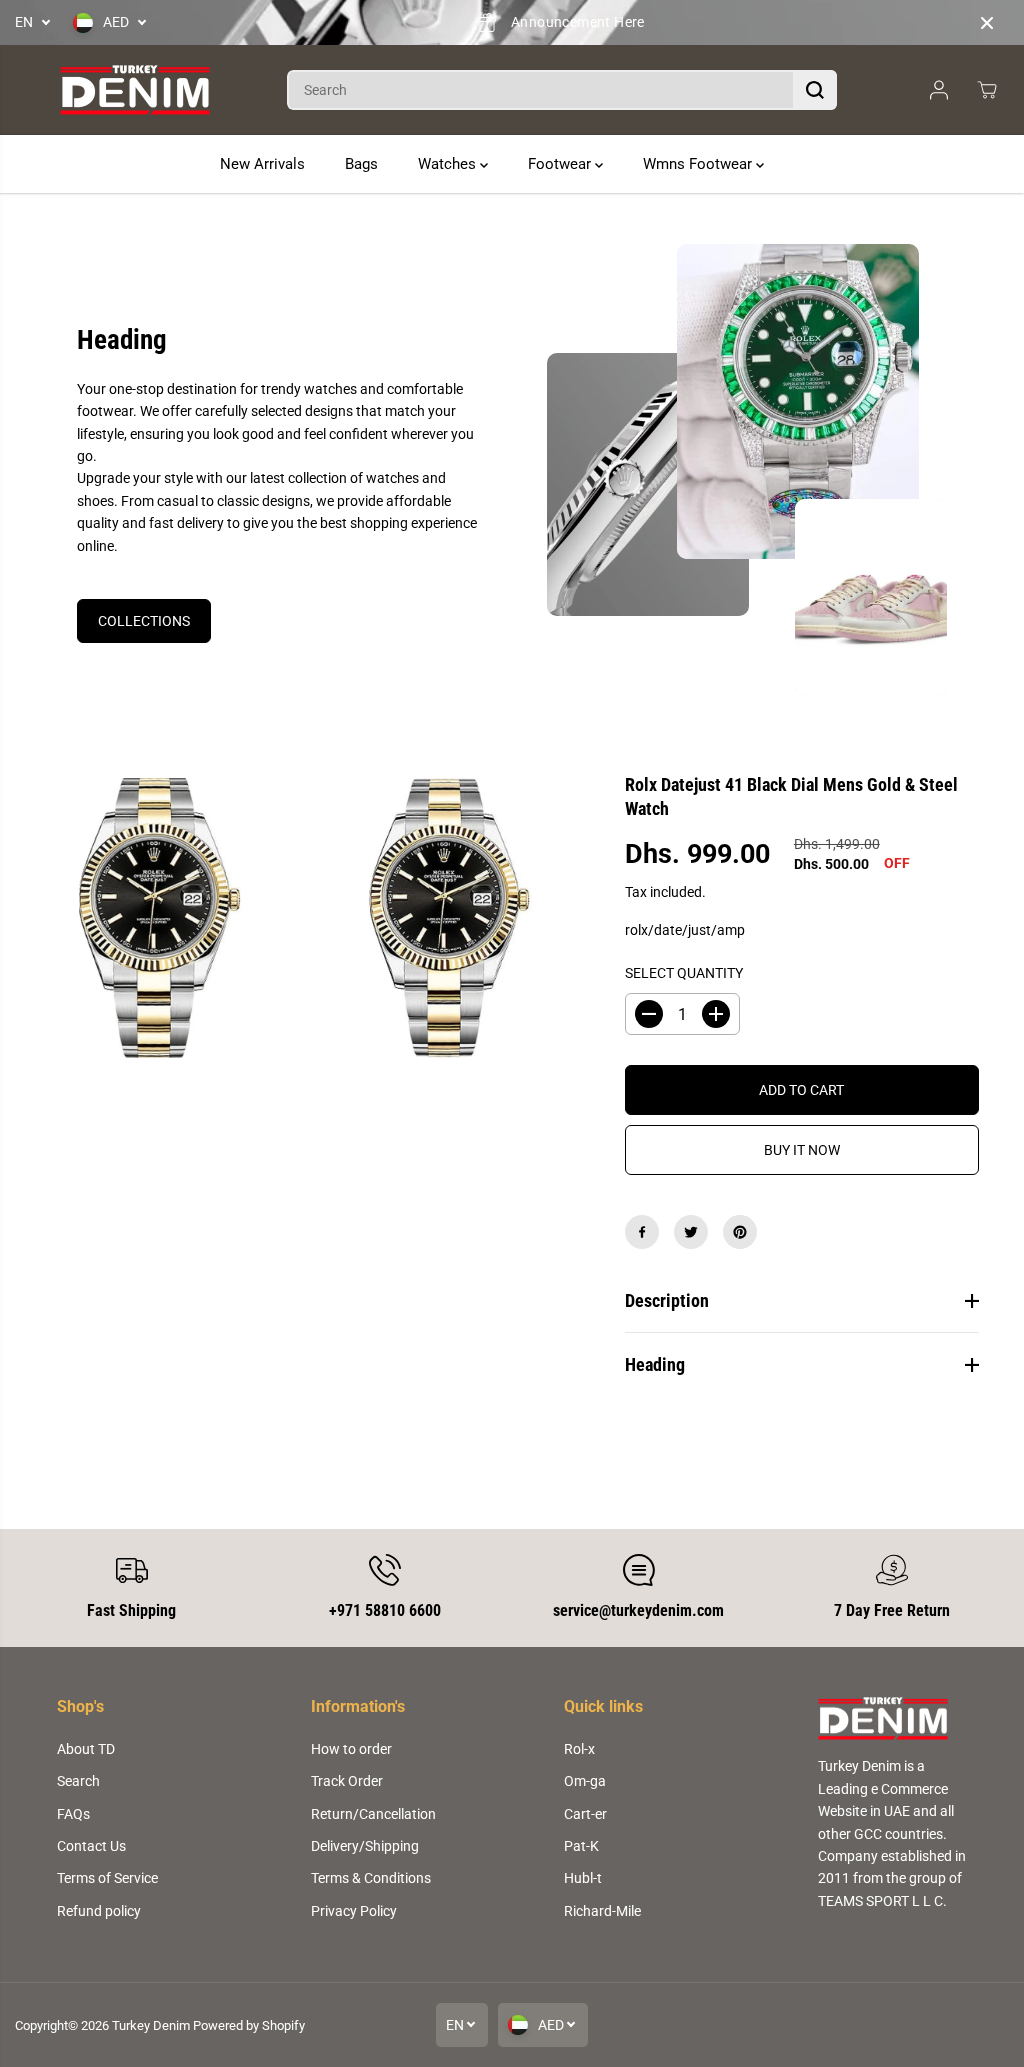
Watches (449, 164)
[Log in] (939, 90)
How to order (351, 1749)
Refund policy (99, 1911)
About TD (86, 1749)
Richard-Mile (602, 1911)
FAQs (73, 1814)
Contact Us (91, 1846)
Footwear (561, 164)
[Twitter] (691, 1232)
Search (78, 1781)
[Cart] (987, 90)
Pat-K (581, 1846)
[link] (892, 1718)
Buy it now (802, 1150)
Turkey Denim (151, 2025)
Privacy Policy (354, 1911)
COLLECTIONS (144, 621)
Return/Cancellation (373, 1814)
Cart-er (585, 1814)
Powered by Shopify (249, 2025)
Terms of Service (107, 1878)
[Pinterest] (740, 1232)
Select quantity (684, 973)
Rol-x (579, 1749)
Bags (361, 164)
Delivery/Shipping (365, 1846)
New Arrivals (262, 164)
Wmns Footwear (699, 164)
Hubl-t (583, 1878)
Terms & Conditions (371, 1878)
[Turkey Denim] (135, 90)
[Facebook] (642, 1232)
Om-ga (585, 1781)
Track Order (347, 1781)
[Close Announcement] (987, 23)
